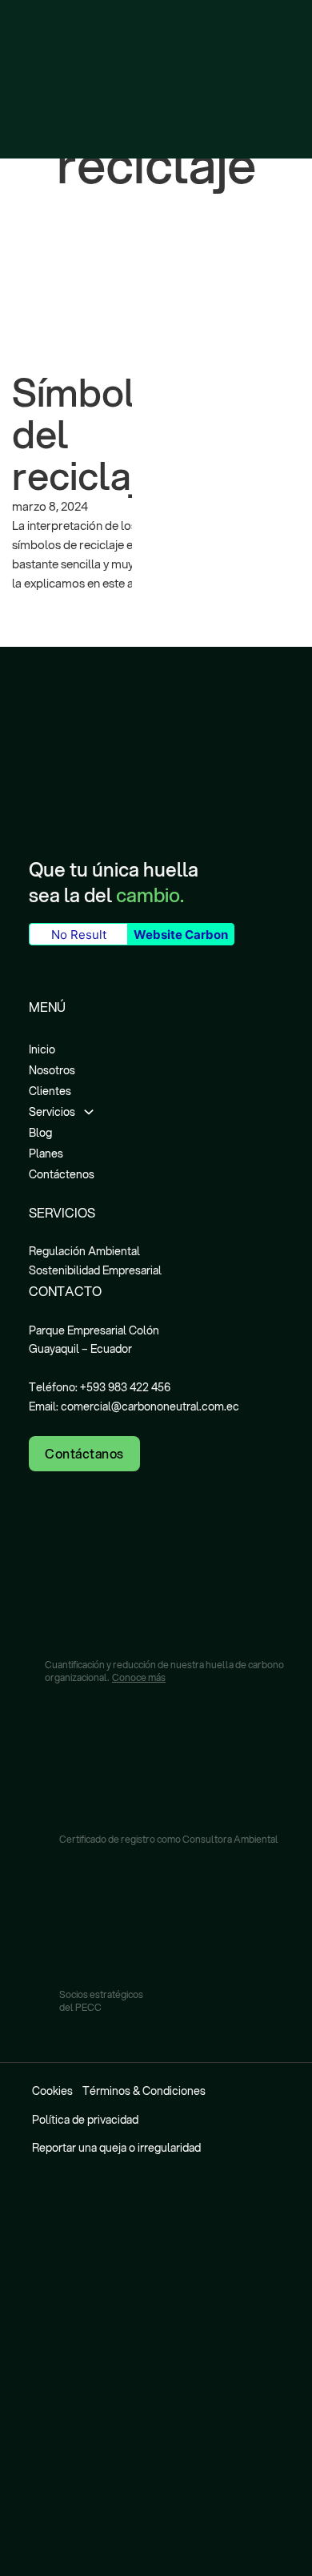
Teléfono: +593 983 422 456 (100, 1387)
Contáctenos (62, 1174)
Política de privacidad (85, 2120)
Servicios (52, 1112)
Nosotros (52, 1070)
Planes (46, 1154)
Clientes (50, 1091)
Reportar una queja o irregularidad (116, 2148)
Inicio (42, 1049)
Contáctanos (84, 1453)
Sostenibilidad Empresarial (95, 1270)
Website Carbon (181, 935)
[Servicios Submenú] (89, 1109)
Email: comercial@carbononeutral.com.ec (134, 1406)
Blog (40, 1133)
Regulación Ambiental (84, 1251)
